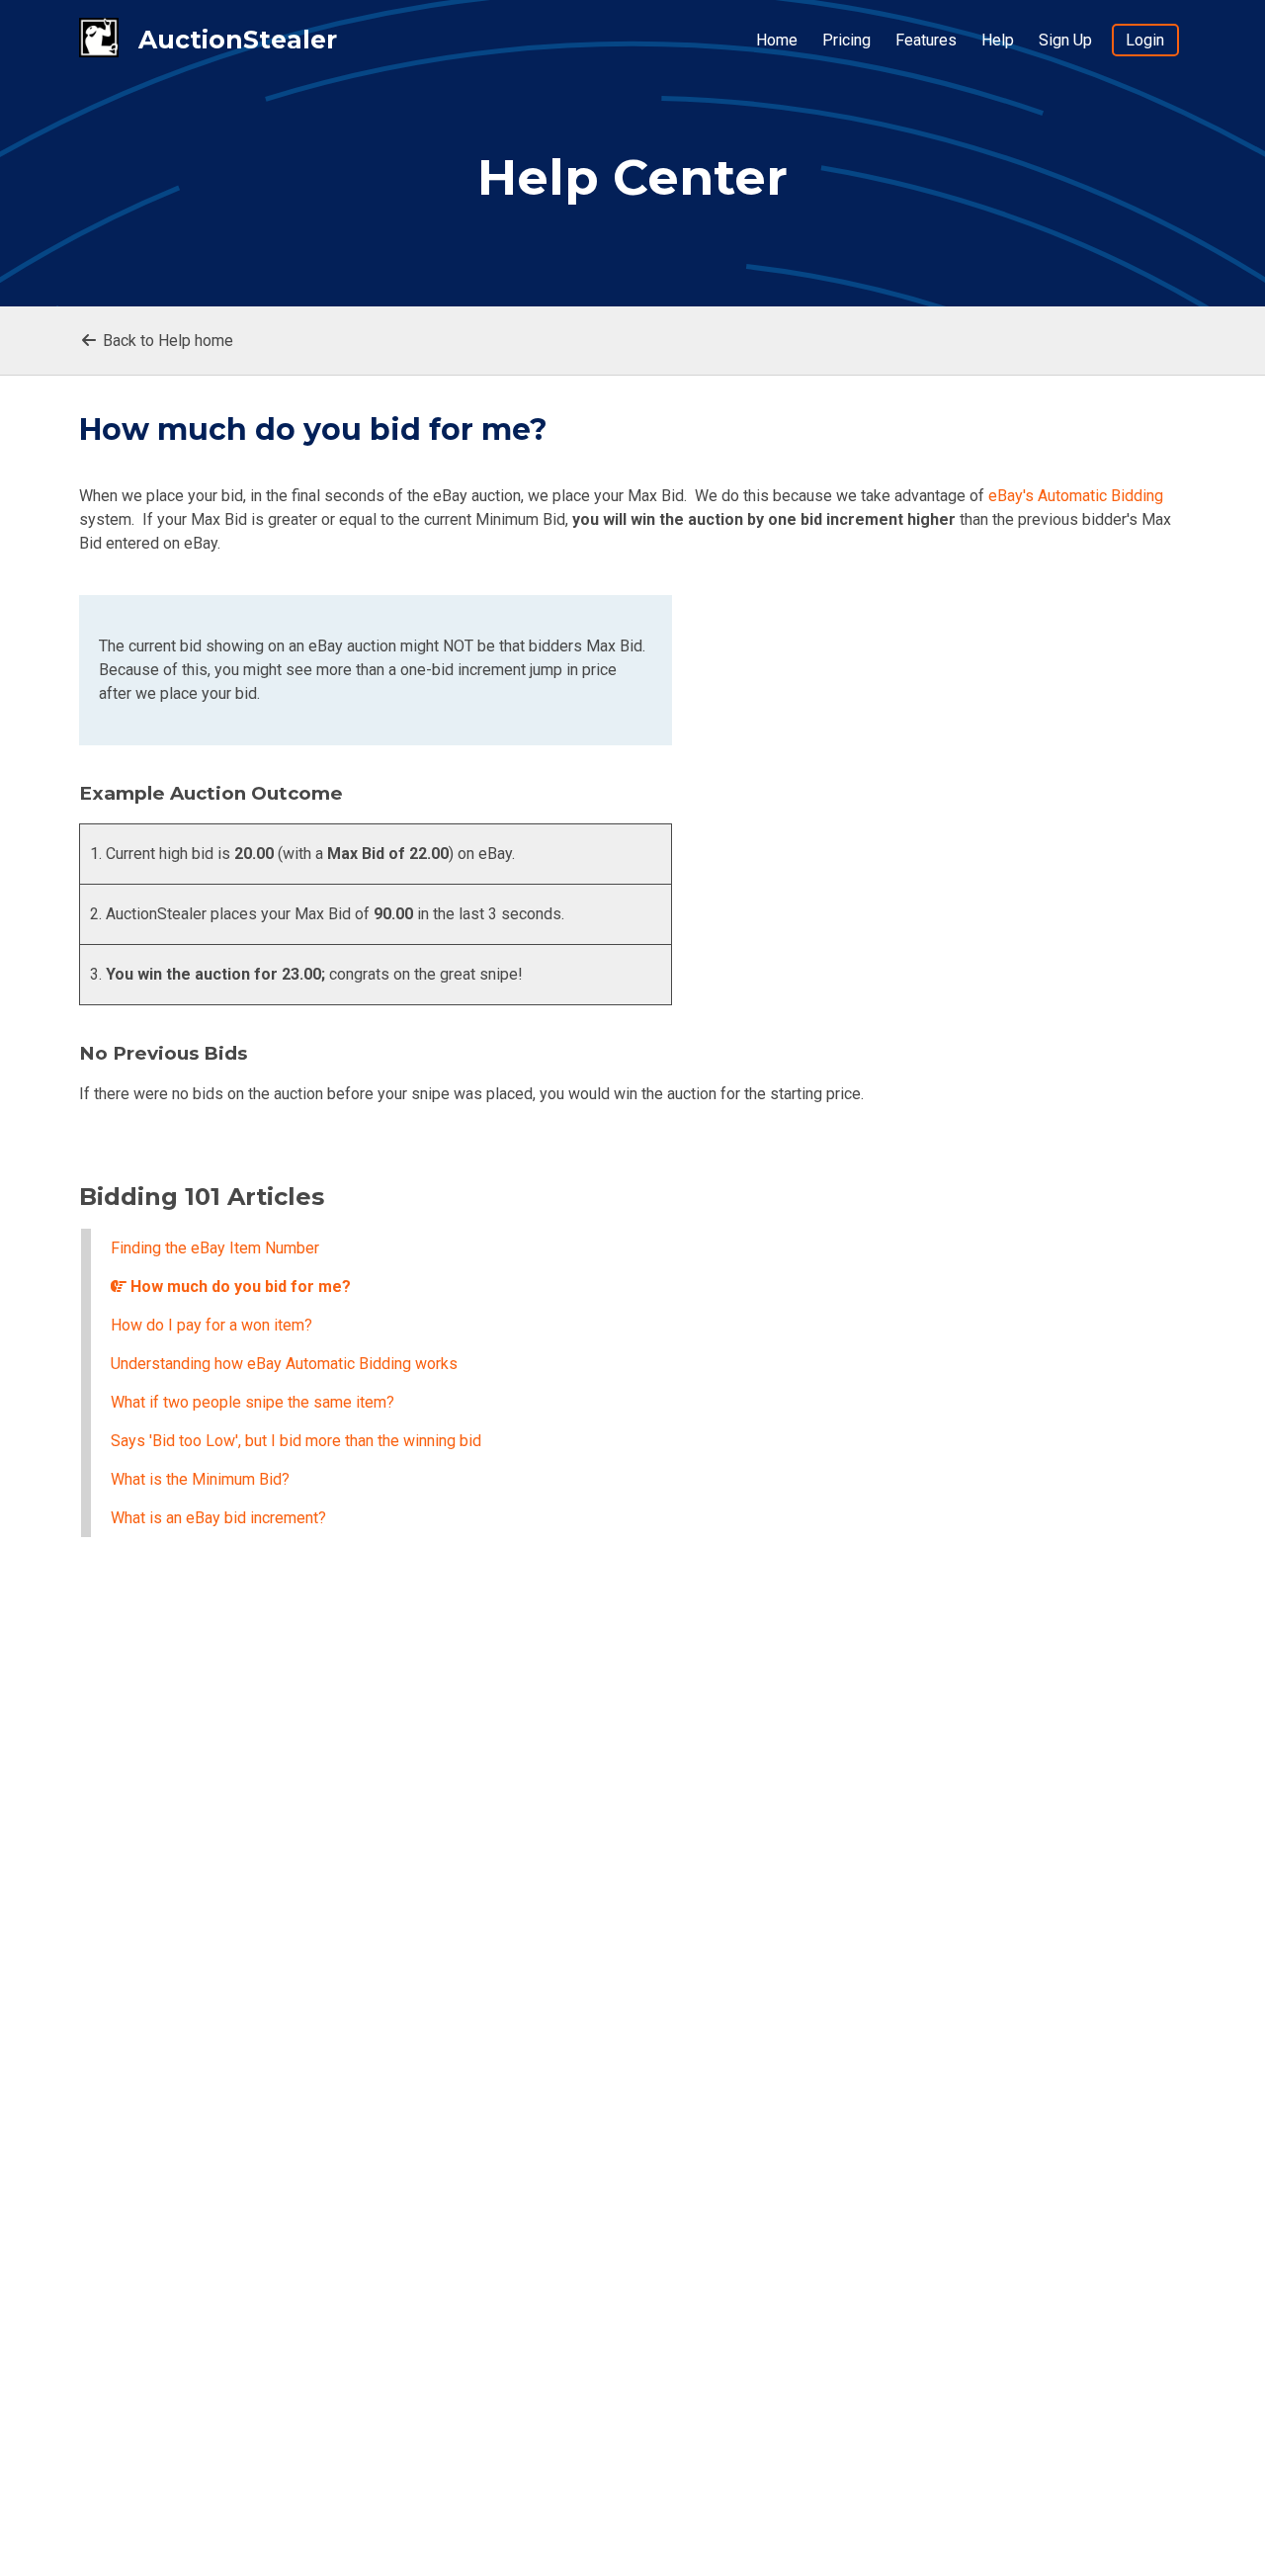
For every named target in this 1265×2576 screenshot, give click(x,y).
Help (998, 40)
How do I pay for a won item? (211, 1325)
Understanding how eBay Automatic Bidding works (284, 1364)
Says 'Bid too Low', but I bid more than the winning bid (296, 1441)
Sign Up (1065, 40)
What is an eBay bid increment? (218, 1518)
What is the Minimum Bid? (200, 1479)
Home (777, 40)
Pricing (846, 40)
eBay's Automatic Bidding (1076, 496)
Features (926, 40)
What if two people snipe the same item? (253, 1402)
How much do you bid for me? (239, 1287)
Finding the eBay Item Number (215, 1248)
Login (1145, 40)
